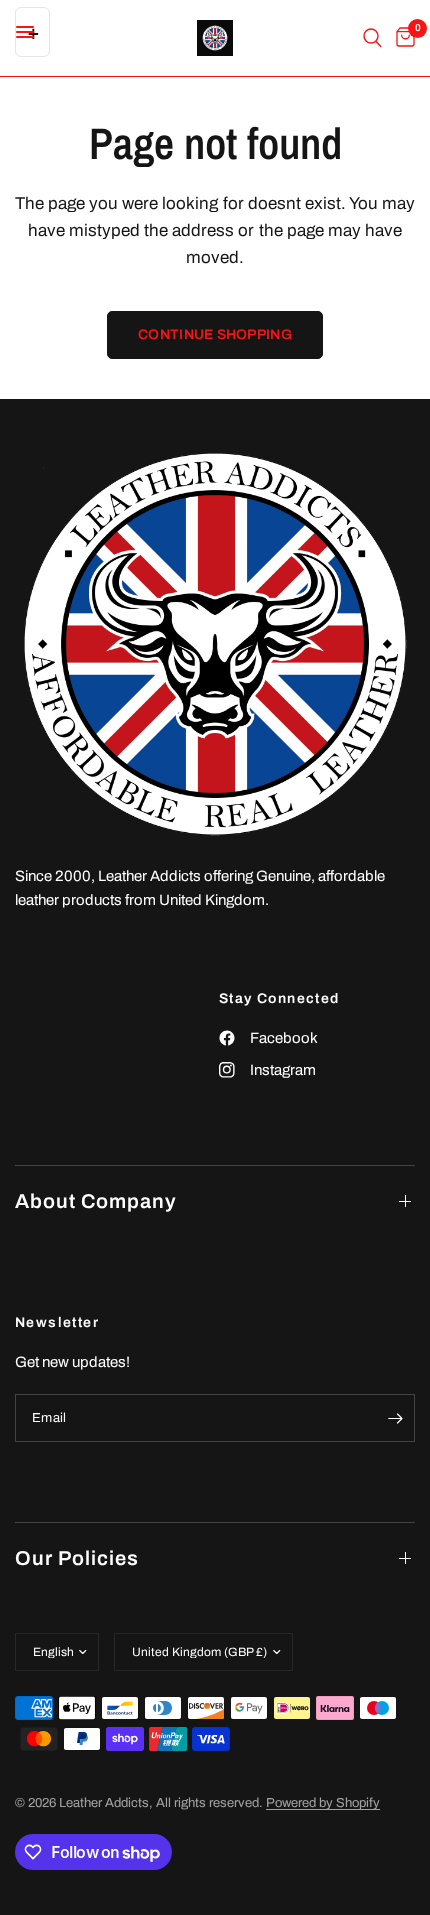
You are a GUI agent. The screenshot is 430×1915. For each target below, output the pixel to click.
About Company (96, 1201)
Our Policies (77, 1558)
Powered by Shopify (323, 1803)
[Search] (372, 38)
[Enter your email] (395, 1418)
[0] (402, 38)
